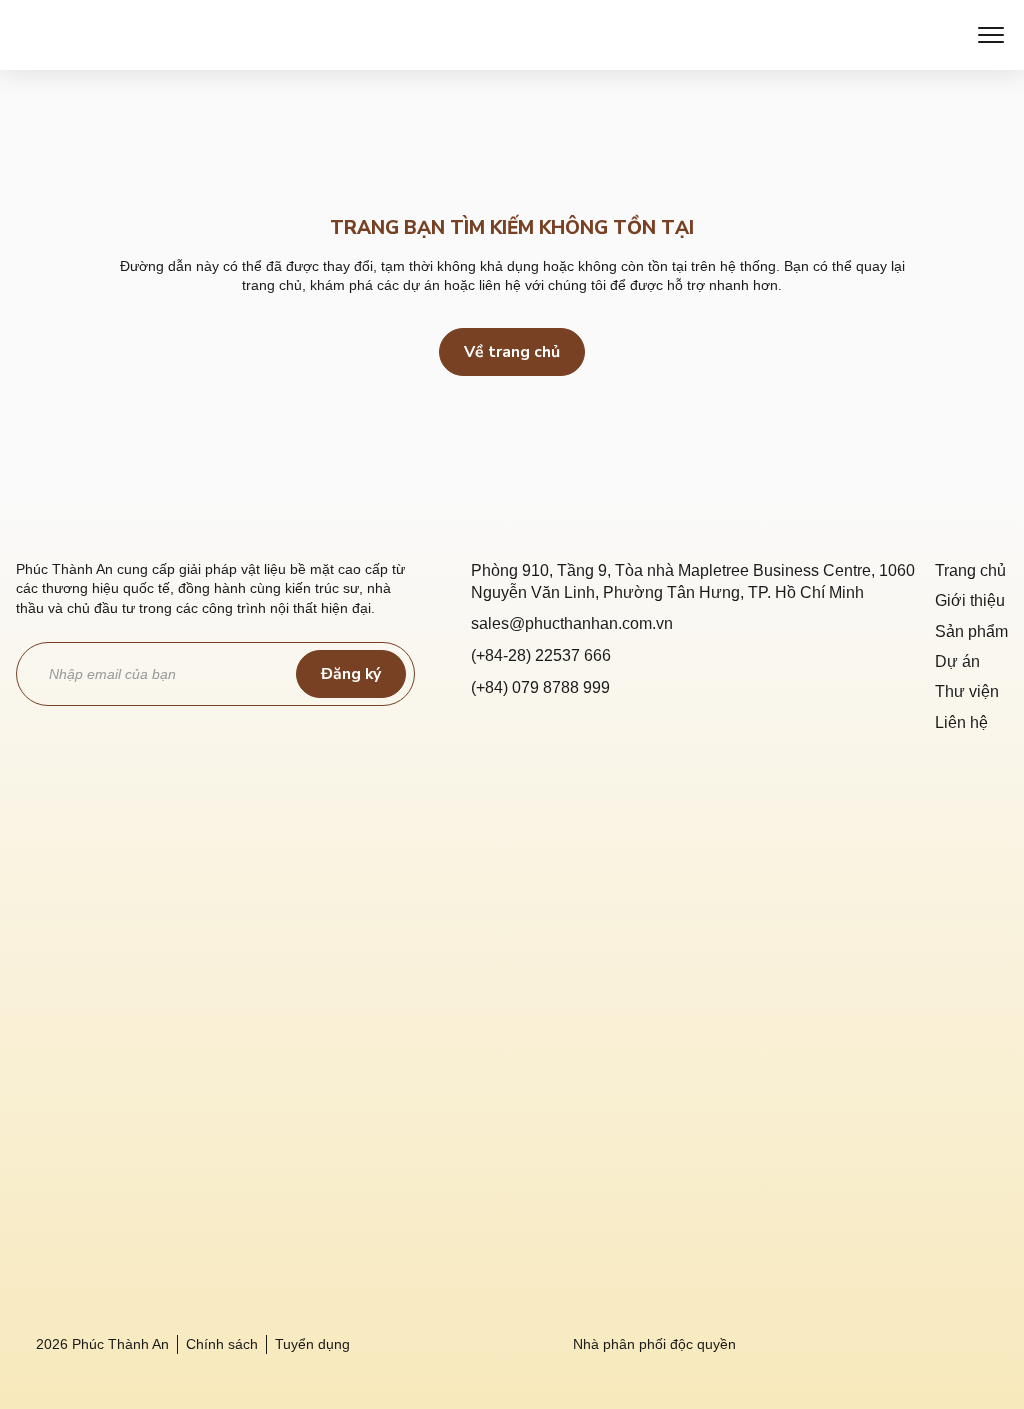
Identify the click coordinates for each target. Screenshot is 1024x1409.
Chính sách (222, 1344)
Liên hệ (961, 722)
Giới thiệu (970, 600)
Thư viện (967, 691)
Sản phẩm (971, 631)
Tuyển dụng (312, 1344)
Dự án (957, 661)
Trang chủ (970, 570)
